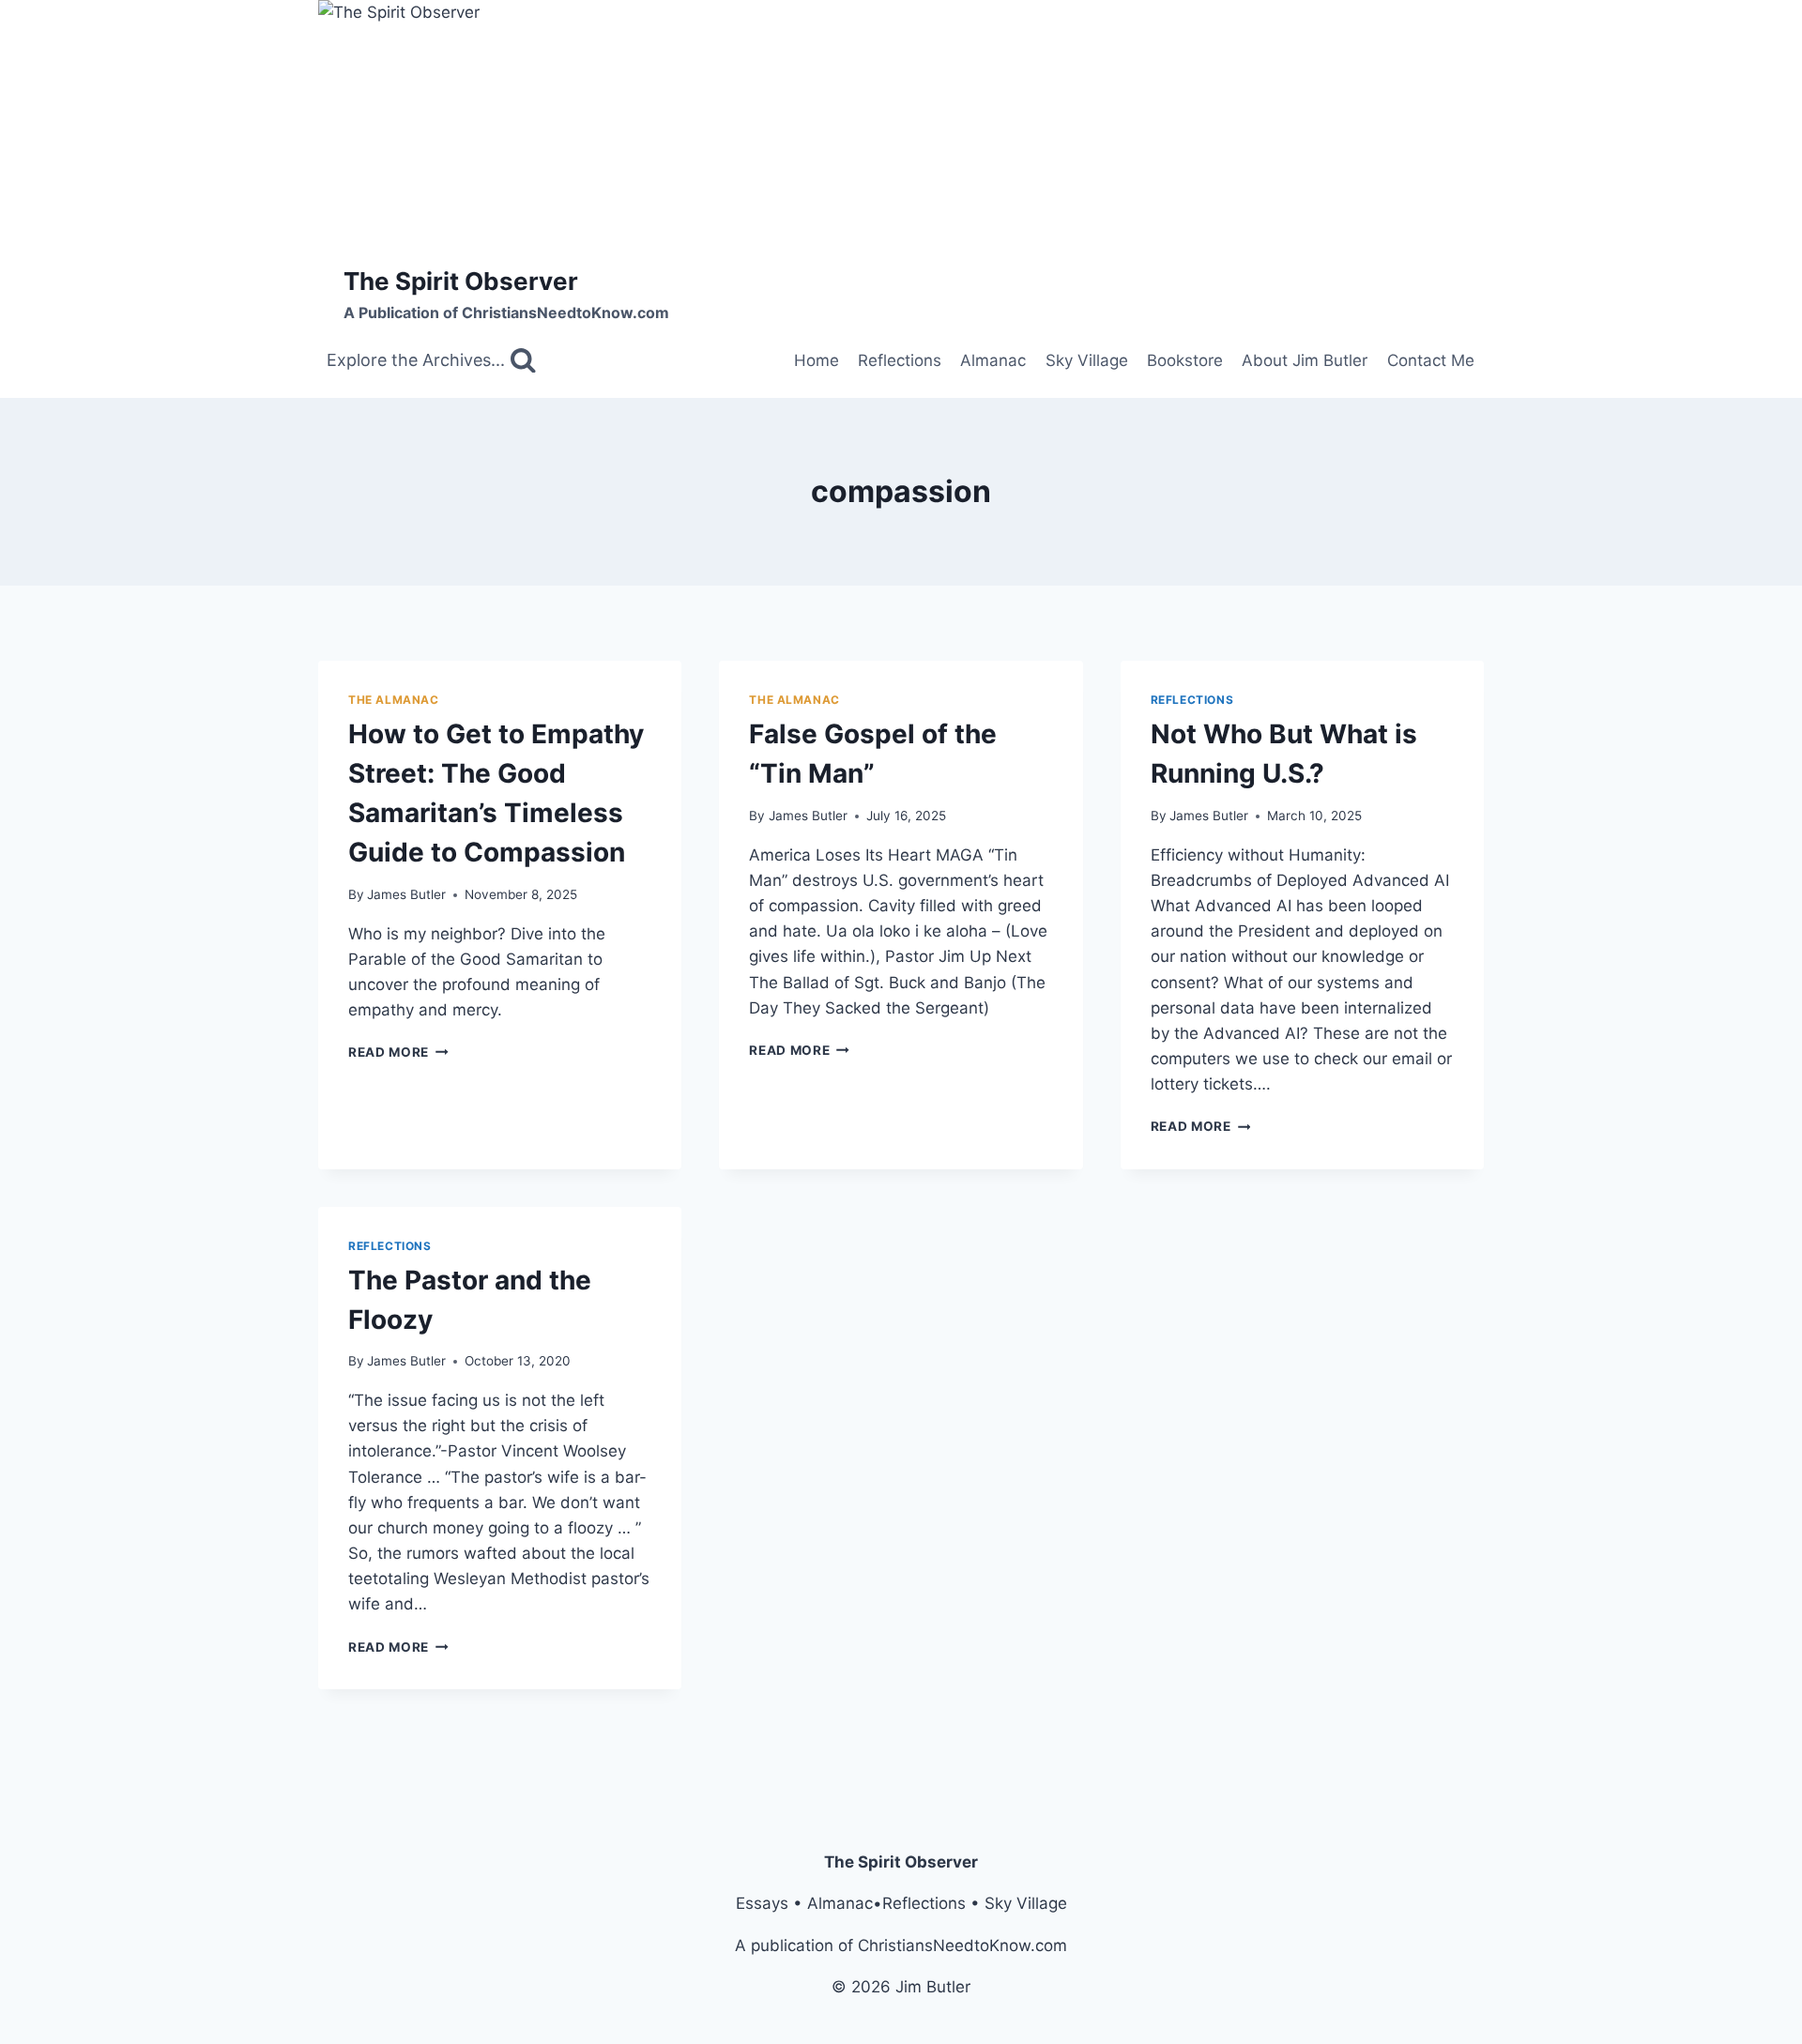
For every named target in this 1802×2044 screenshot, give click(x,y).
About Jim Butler (1305, 360)
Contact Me (1431, 360)
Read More (398, 1052)
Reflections (900, 360)
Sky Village (1087, 360)
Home (817, 360)
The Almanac (394, 700)
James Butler (406, 894)
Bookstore (1185, 360)
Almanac (993, 360)
